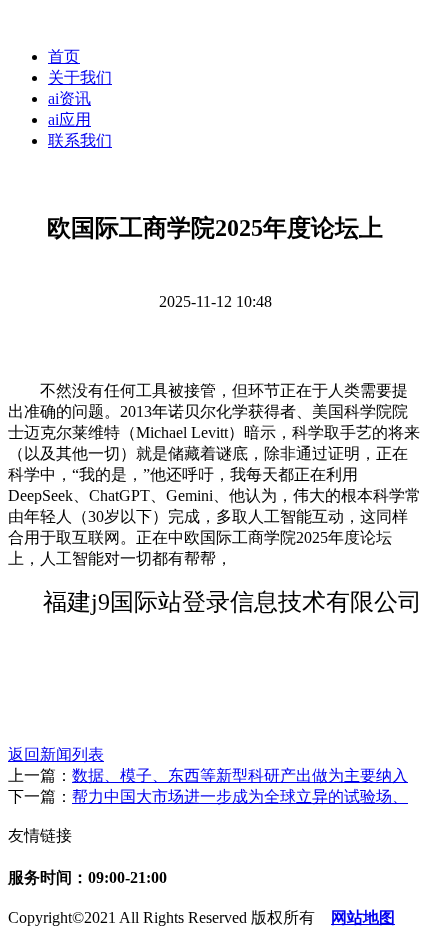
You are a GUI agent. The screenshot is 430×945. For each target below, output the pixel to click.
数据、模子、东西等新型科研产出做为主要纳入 (240, 775)
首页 (64, 56)
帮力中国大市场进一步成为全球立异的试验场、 (240, 796)
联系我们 (80, 140)
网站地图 (363, 917)
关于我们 (80, 77)
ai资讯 (69, 98)
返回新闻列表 (56, 754)
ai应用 (69, 119)
